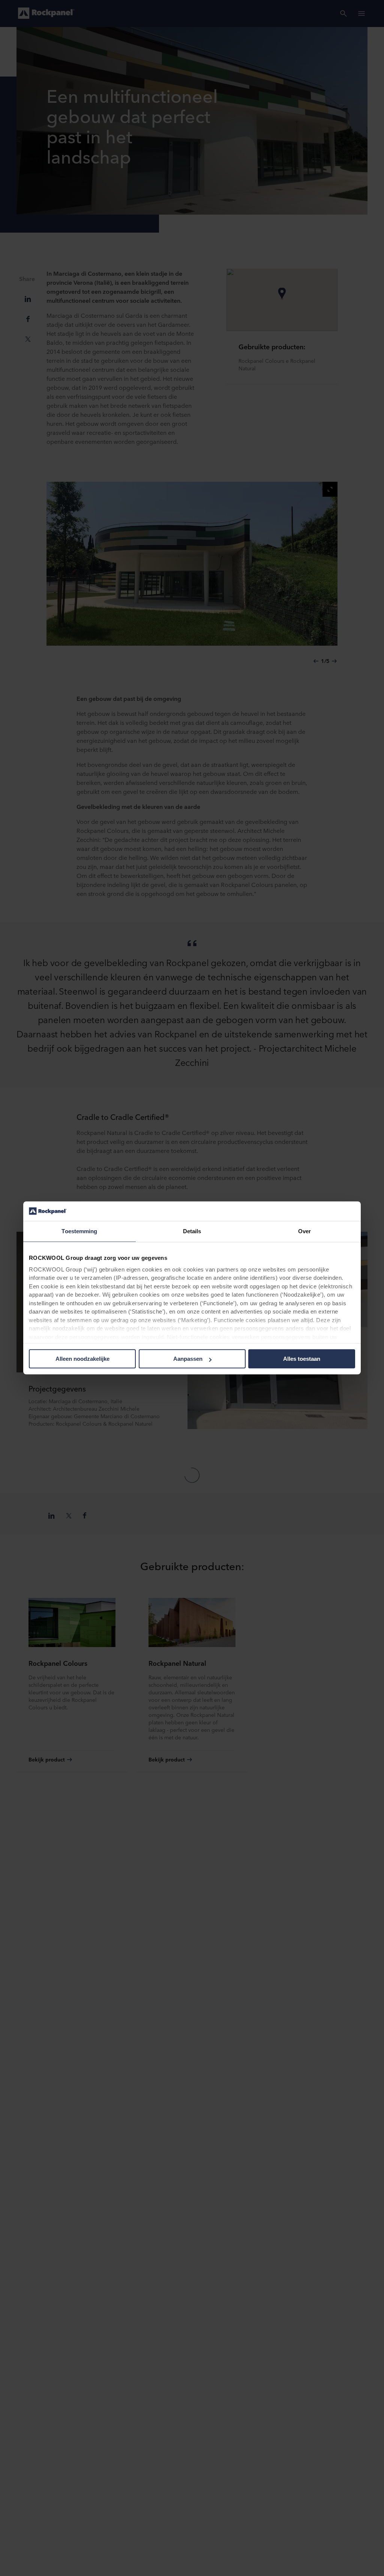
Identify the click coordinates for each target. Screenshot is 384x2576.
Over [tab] (304, 1232)
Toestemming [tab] (79, 1232)
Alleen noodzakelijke (82, 1359)
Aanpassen (188, 1359)
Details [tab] (192, 1232)
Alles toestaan (302, 1359)
